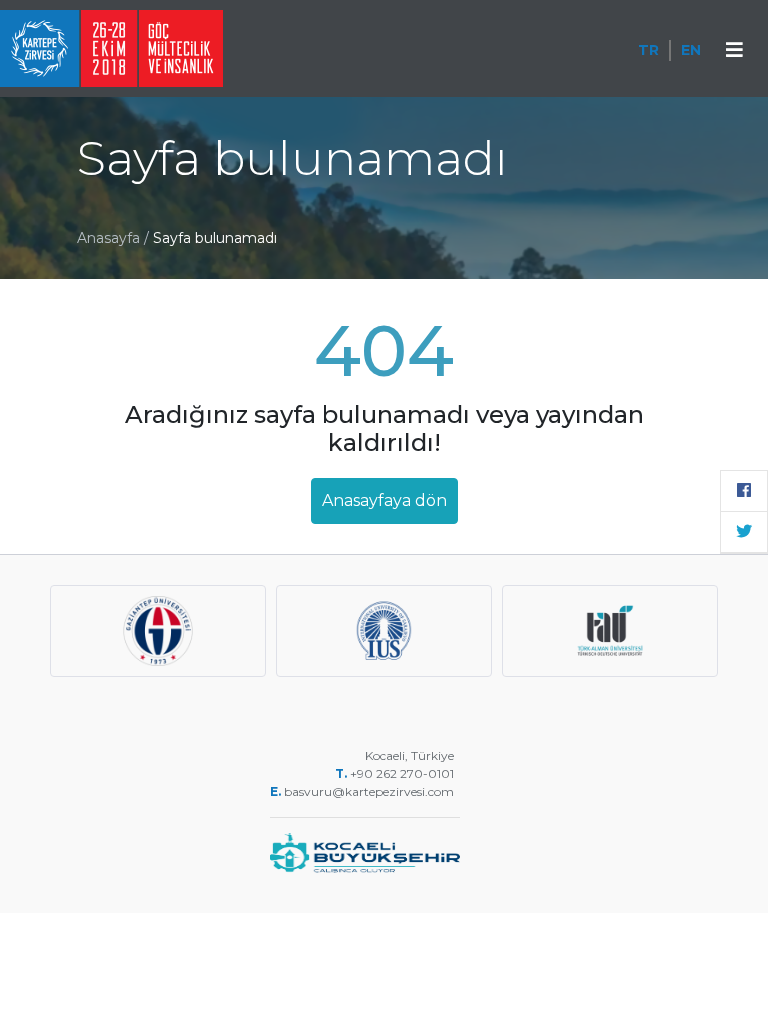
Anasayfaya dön (384, 500)
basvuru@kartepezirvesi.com (370, 791)
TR (648, 50)
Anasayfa (108, 238)
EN (691, 50)
